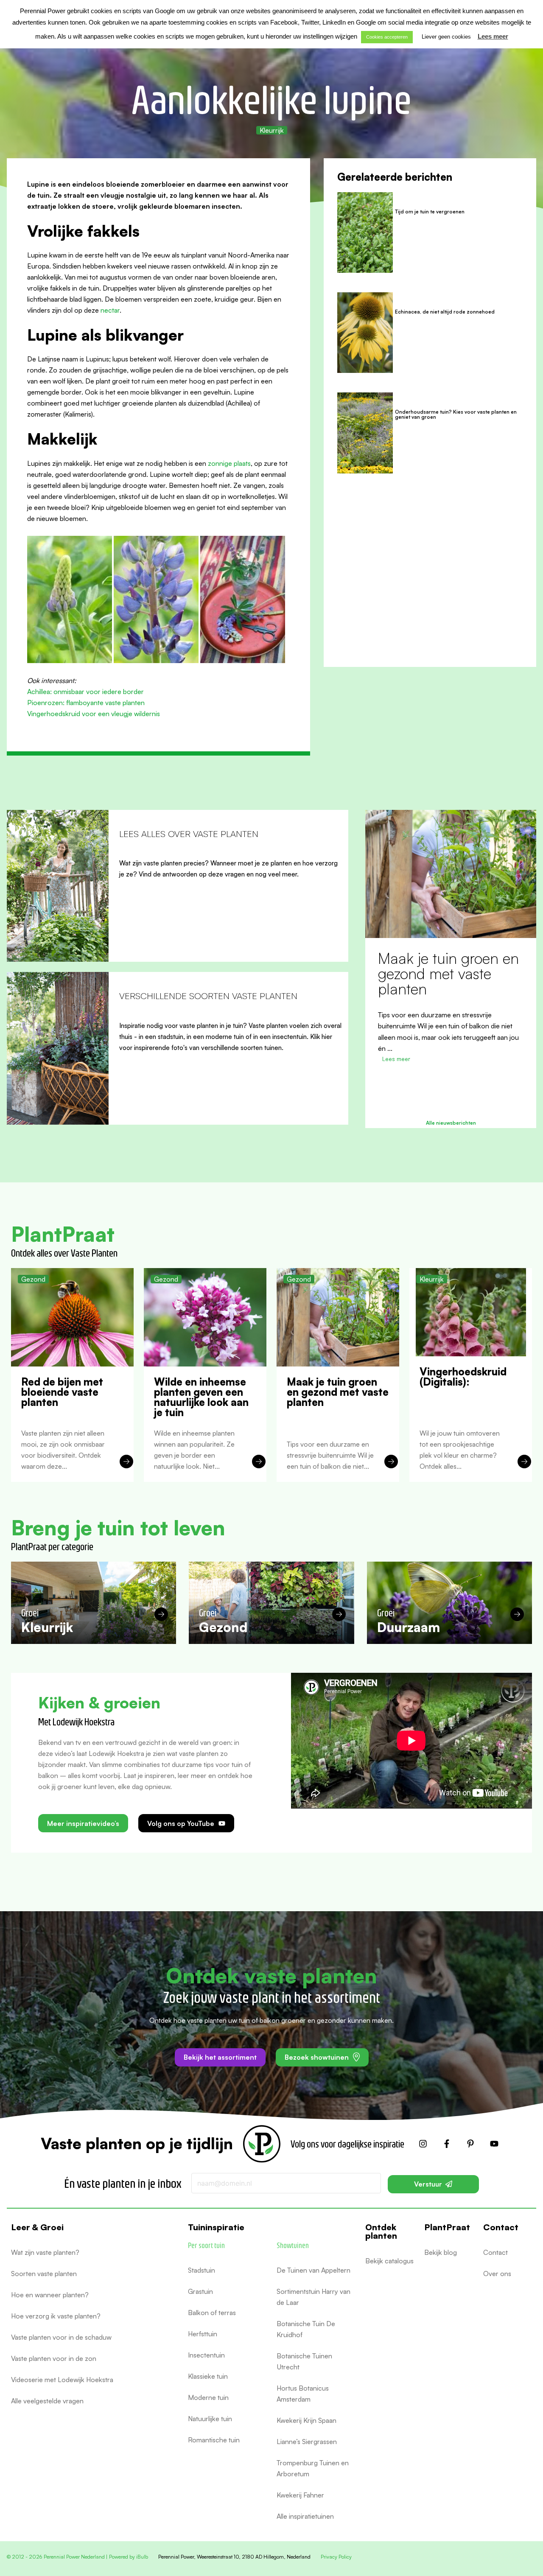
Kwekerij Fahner (300, 2495)
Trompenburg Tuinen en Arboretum (313, 2468)
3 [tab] (447, 1103)
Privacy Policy (336, 2557)
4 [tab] (455, 1103)
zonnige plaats (229, 463)
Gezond (33, 1279)
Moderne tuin (208, 2397)
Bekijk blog (441, 2252)
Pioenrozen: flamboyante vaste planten (86, 703)
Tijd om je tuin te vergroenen (430, 211)
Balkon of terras (212, 2313)
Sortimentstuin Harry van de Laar (313, 2297)
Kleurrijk (272, 130)
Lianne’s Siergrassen (307, 2442)
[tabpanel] (451, 943)
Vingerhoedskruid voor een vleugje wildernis (94, 714)
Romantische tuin (214, 2440)
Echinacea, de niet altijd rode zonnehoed (445, 312)
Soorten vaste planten (44, 2274)
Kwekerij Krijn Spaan (306, 2420)
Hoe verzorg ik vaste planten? (56, 2316)
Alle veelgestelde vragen (47, 2401)
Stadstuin (202, 2270)
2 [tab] (438, 1103)
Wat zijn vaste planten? (45, 2252)
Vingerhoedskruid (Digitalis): (435, 966)
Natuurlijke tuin (210, 2419)
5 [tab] (464, 1103)
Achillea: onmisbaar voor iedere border (85, 692)
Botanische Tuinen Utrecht (304, 2361)
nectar (110, 310)
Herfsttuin (203, 2334)
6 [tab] (472, 1103)
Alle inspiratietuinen (305, 2516)
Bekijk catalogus (389, 2261)
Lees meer (493, 36)
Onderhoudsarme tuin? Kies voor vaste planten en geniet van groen (456, 414)
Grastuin (200, 2291)
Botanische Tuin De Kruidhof (306, 2329)
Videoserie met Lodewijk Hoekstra (62, 2380)
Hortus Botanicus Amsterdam (303, 2394)
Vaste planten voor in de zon (54, 2358)
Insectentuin (206, 2355)
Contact (495, 2252)
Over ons (497, 2274)
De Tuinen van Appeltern (313, 2270)
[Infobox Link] (178, 886)
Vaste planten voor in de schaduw (61, 2337)
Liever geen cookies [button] (446, 37)
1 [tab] (430, 1103)
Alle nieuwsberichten (451, 1123)
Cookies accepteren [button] (387, 37)
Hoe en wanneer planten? (50, 2295)
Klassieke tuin (208, 2376)
